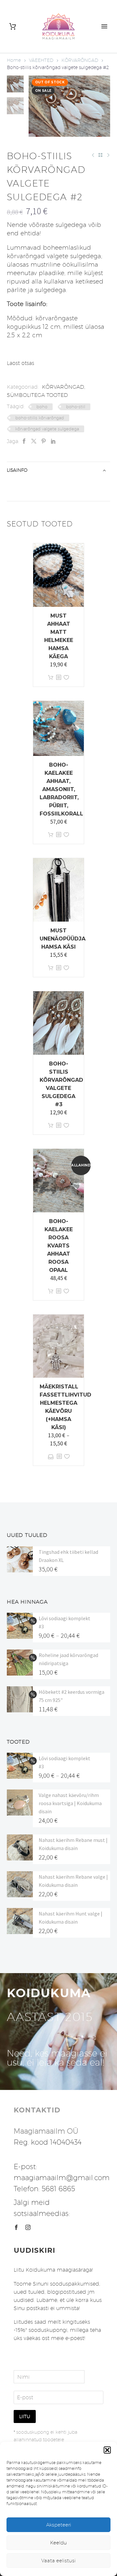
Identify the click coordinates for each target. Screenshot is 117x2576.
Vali (51, 1457)
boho (42, 407)
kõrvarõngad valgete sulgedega (47, 429)
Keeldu (58, 2543)
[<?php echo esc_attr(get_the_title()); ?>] (58, 678)
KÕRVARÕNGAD (80, 60)
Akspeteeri (59, 2525)
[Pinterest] (44, 441)
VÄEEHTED (41, 60)
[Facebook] (24, 441)
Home (14, 60)
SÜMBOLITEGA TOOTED (37, 395)
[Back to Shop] (100, 155)
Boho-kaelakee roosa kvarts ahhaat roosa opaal (59, 1246)
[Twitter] (34, 441)
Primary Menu (104, 26)
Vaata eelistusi (58, 2561)
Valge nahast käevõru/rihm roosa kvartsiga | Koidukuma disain (70, 1803)
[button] (107, 2450)
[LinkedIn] (53, 441)
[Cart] (13, 27)
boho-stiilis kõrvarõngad (40, 418)
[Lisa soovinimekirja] (66, 678)
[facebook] (16, 2227)
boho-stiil (76, 407)
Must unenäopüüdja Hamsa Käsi (63, 939)
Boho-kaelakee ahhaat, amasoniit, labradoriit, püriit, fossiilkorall (61, 789)
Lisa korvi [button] (51, 678)
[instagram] (28, 2227)
